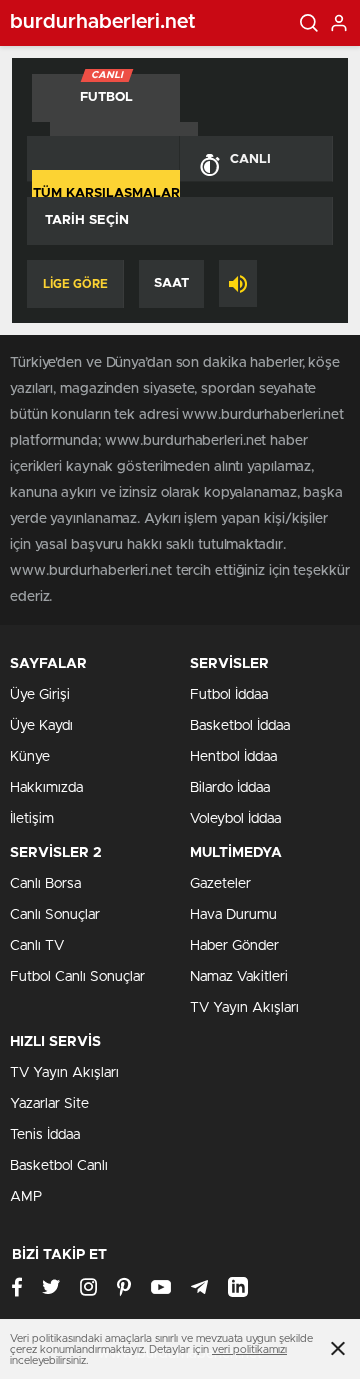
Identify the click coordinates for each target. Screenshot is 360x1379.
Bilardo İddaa (230, 788)
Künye (30, 757)
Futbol (106, 89)
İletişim (32, 819)
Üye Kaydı (41, 726)
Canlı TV (37, 946)
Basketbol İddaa (240, 726)
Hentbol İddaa (233, 757)
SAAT (171, 283)
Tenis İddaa (45, 1135)
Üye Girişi (40, 695)
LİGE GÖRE (75, 284)
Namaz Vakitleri (239, 977)
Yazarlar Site (49, 1104)
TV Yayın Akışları (244, 1008)
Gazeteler (220, 884)
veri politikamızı (249, 1349)
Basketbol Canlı (59, 1166)
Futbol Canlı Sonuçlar (77, 977)
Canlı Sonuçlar (55, 915)
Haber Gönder (234, 946)
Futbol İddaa (229, 695)
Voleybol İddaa (235, 819)
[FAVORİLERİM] (103, 159)
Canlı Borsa (45, 884)
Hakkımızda (46, 788)
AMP (26, 1197)
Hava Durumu (233, 915)
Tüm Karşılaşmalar (106, 193)
